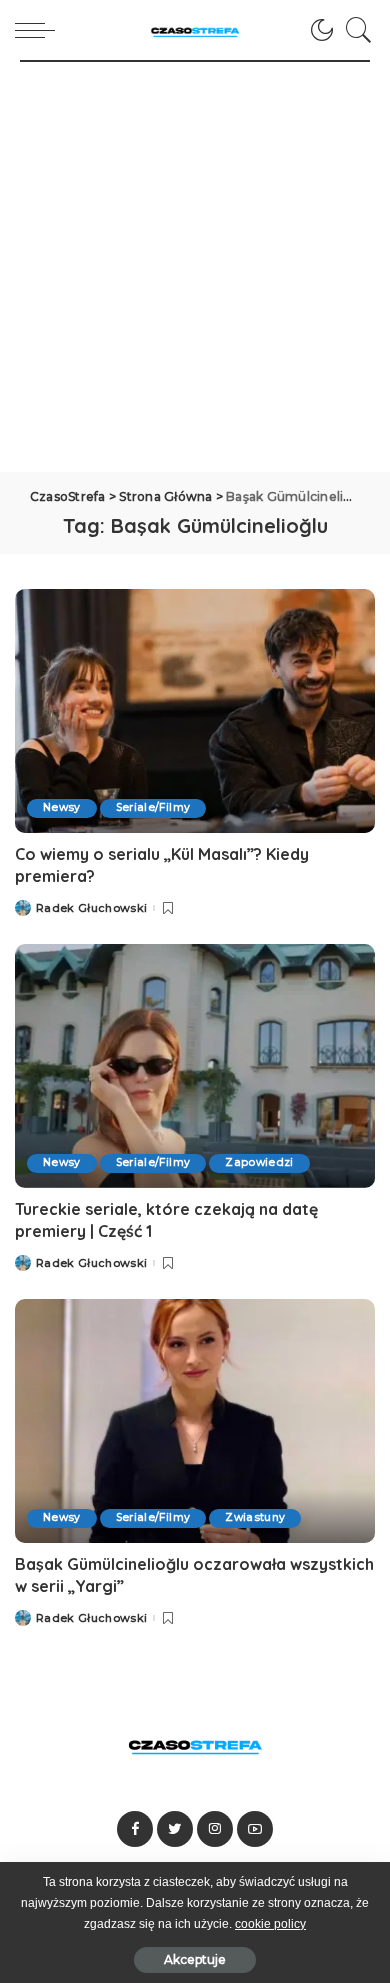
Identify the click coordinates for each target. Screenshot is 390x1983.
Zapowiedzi (259, 1162)
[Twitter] (175, 1829)
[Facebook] (135, 1829)
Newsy (62, 807)
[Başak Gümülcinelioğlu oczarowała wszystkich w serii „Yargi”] (195, 1420)
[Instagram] (215, 1829)
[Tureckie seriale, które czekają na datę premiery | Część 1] (195, 1065)
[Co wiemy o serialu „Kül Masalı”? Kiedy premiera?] (195, 710)
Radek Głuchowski (92, 908)
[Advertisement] (195, 267)
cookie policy (270, 1924)
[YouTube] (255, 1829)
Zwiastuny (255, 1517)
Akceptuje (195, 1959)
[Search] (354, 30)
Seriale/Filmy (153, 807)
